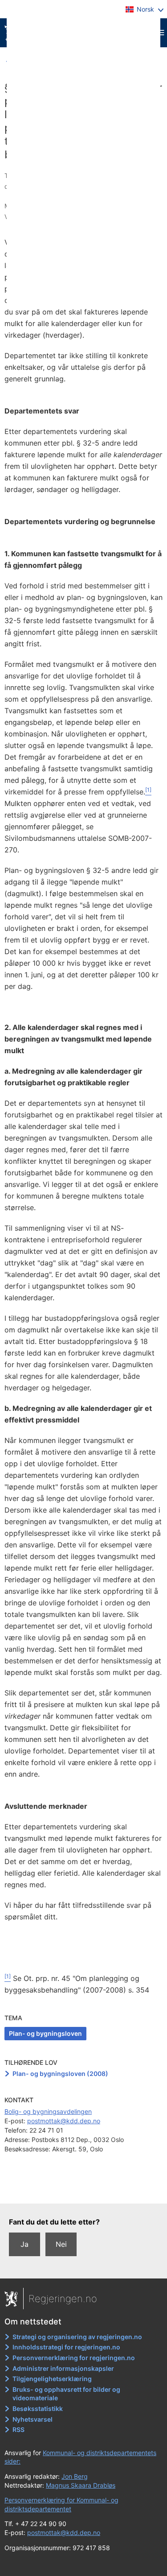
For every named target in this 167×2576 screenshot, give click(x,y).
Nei (61, 2244)
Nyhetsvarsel (33, 2419)
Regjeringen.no (63, 2299)
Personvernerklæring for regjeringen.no (74, 2358)
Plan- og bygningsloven (45, 2033)
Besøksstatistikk (38, 2409)
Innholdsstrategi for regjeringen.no (66, 2347)
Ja (24, 2244)
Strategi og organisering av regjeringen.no (77, 2337)
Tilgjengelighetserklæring (52, 2379)
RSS (18, 2429)
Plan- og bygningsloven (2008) (60, 2074)
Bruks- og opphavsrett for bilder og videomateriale (66, 2394)
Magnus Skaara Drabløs (81, 2485)
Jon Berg (75, 2476)
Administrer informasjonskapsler (63, 2368)
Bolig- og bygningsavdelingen (48, 2111)
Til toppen (84, 2190)
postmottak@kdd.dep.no (64, 2121)
